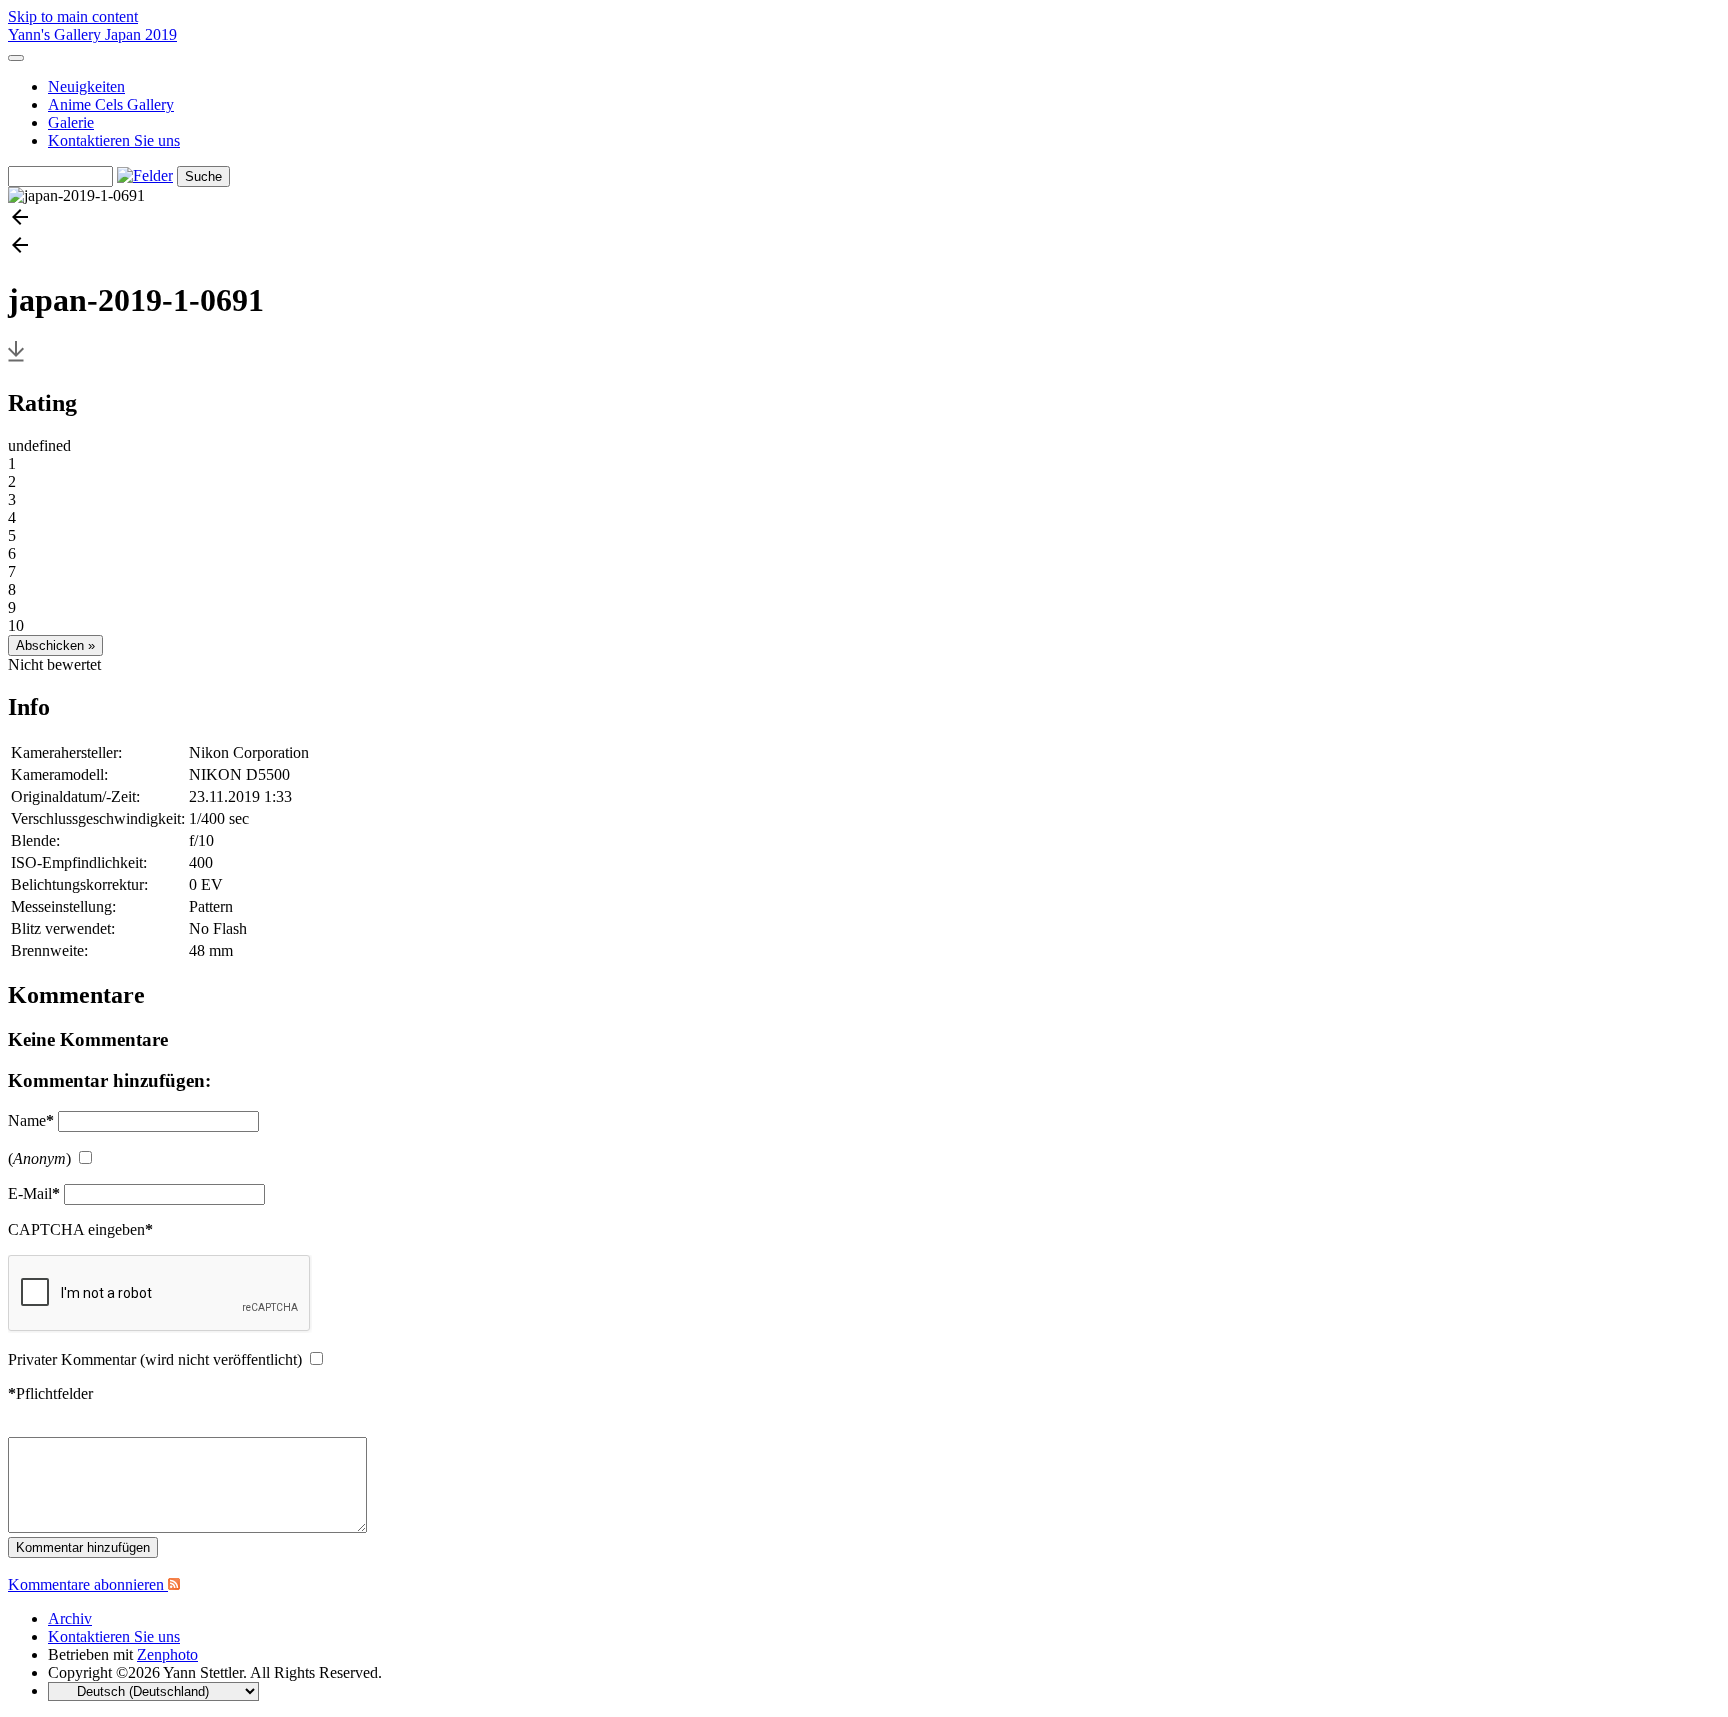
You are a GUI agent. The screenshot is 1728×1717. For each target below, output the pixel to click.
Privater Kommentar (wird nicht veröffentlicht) (155, 1359)
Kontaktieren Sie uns (114, 140)
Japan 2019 (141, 34)
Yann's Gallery (56, 34)
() (39, 1158)
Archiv (70, 1618)
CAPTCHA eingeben (80, 1229)
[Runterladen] (16, 360)
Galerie (71, 122)
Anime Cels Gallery (111, 104)
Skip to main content (73, 16)
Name (31, 1120)
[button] (864, 219)
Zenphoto (167, 1654)
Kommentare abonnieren (88, 1584)
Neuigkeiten (86, 86)
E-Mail (34, 1193)
